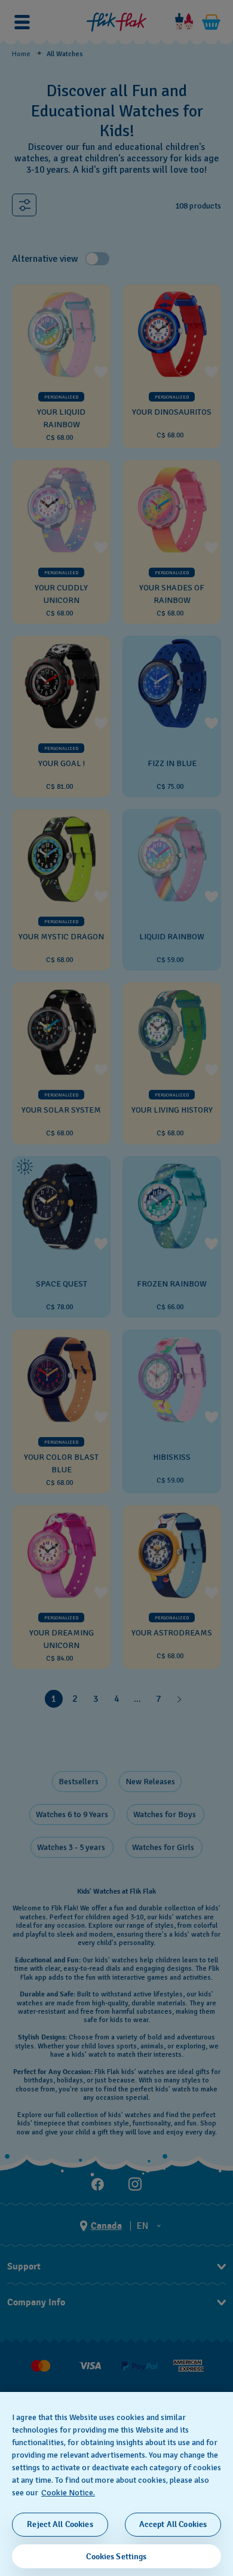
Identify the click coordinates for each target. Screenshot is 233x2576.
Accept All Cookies (173, 2524)
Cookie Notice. (68, 2493)
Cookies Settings (116, 2557)
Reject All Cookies (60, 2524)
